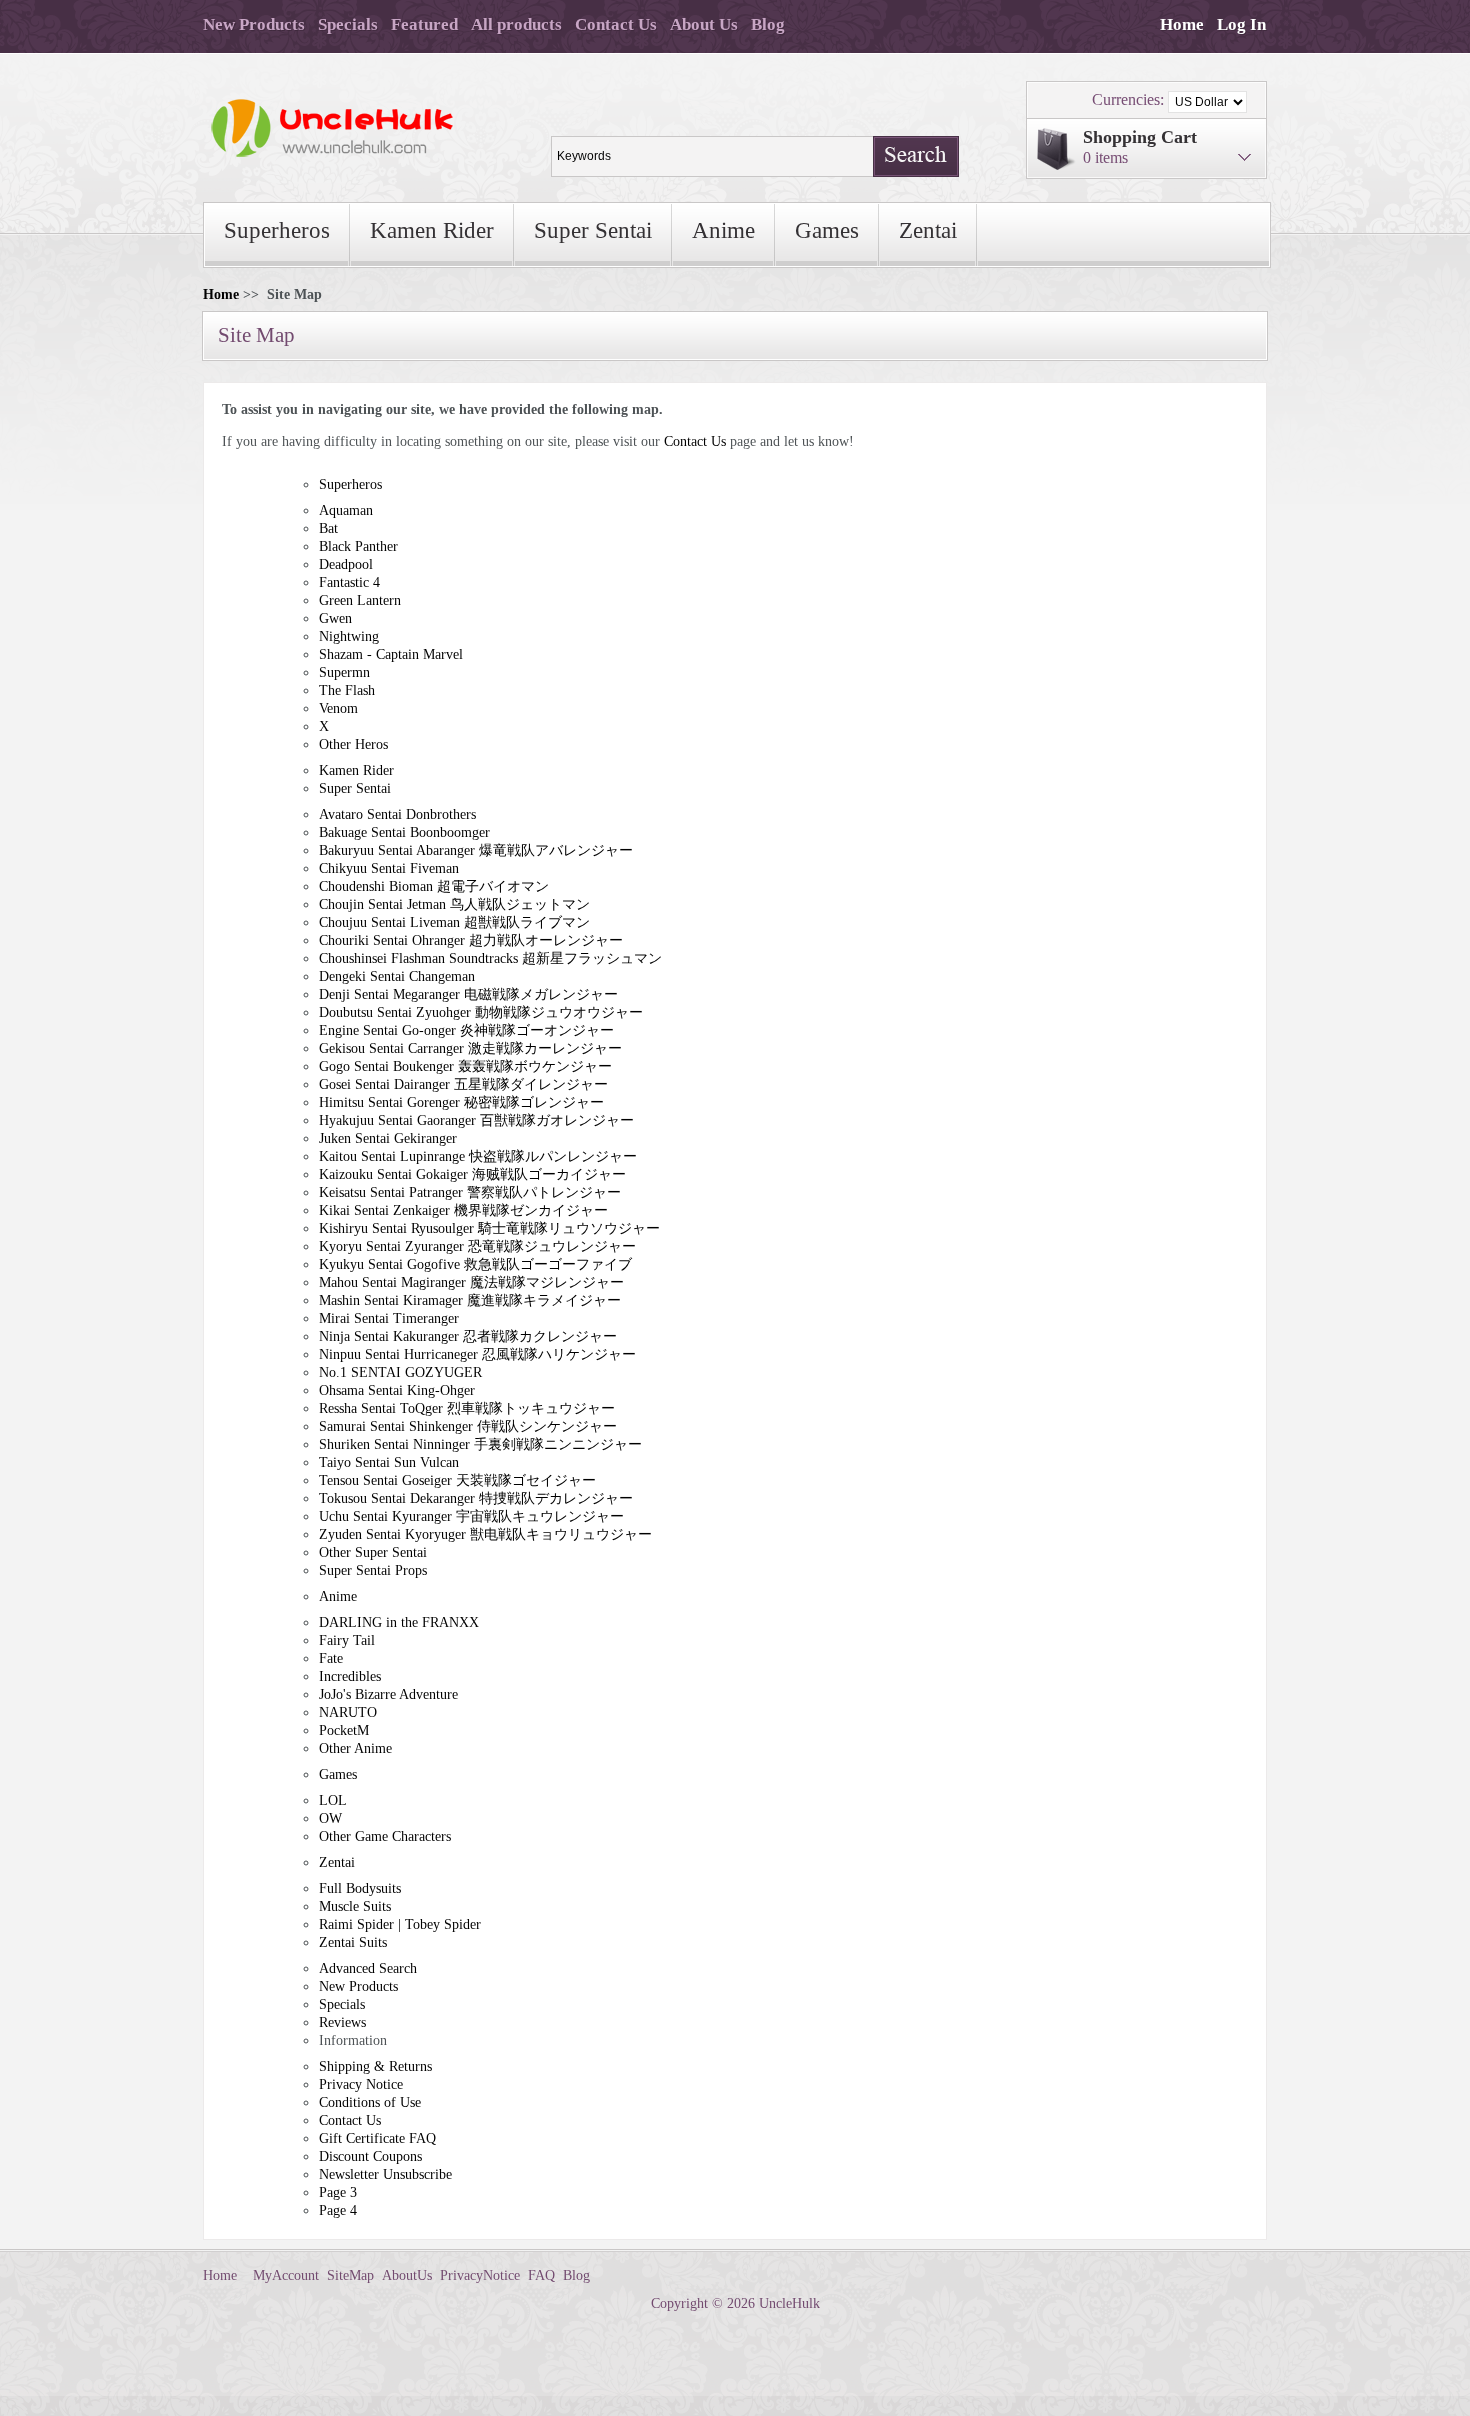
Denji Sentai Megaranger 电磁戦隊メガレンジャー (468, 994)
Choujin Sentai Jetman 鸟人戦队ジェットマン (454, 904)
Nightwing (349, 636)
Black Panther (358, 546)
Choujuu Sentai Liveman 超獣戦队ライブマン (454, 922)
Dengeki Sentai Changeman (397, 976)
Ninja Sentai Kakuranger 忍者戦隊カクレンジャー (468, 1336)
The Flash (347, 690)
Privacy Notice (361, 2084)
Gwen (335, 618)
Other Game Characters (385, 1836)
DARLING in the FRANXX (399, 1622)
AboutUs (407, 2275)
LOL (333, 1800)
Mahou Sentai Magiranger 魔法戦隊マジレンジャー (471, 1282)
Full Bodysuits (360, 1888)
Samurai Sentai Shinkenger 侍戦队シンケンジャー (468, 1426)
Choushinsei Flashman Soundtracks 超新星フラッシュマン (490, 958)
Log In (1241, 25)
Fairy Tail (347, 1640)
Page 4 (338, 2210)
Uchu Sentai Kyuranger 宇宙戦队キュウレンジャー (471, 1516)
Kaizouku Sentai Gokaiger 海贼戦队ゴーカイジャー (472, 1174)
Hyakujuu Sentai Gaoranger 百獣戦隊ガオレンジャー (476, 1120)
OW (330, 1818)
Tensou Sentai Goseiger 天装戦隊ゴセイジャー (457, 1480)
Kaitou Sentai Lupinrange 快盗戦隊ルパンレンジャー (478, 1156)
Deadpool (346, 564)
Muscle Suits (355, 1906)
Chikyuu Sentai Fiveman (389, 868)
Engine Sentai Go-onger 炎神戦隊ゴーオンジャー (466, 1030)
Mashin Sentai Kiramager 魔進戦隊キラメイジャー (470, 1300)
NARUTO (348, 1712)
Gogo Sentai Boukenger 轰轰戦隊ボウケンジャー (465, 1066)
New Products (254, 24)
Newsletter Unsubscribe (385, 2174)
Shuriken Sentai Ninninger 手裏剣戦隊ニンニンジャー (480, 1444)
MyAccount (286, 2275)
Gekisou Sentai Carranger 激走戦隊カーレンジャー (470, 1048)
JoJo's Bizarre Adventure (388, 1694)
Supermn (344, 672)
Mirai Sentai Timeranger (389, 1318)
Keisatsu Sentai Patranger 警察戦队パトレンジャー (470, 1192)
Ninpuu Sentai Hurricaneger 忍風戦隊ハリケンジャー (477, 1354)
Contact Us (616, 24)
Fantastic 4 (349, 582)
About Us (704, 24)
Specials (348, 24)
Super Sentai (593, 230)
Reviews (342, 2022)
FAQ (541, 2275)
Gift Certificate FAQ (377, 2138)
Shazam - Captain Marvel (391, 654)
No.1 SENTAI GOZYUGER (400, 1372)
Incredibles (350, 1676)
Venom (338, 708)
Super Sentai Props (373, 1570)
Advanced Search (368, 1968)
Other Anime (355, 1748)
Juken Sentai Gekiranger (388, 1138)
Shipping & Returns (375, 2066)
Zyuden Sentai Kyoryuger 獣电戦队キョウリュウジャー (485, 1534)
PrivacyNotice (480, 2275)
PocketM (344, 1730)
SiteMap (350, 2275)
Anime (723, 230)
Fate (331, 1658)
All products (516, 24)
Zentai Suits (353, 1942)
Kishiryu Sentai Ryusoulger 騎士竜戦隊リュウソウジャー (489, 1228)
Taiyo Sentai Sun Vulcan (389, 1462)
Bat (328, 528)
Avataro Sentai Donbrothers (397, 814)
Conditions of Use (370, 2102)
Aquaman (346, 510)
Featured (424, 24)
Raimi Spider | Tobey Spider (400, 1924)
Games (827, 230)
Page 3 (338, 2192)
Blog (768, 24)
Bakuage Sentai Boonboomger (404, 832)
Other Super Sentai (373, 1552)
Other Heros (353, 744)
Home (1182, 25)
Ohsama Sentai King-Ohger (397, 1390)
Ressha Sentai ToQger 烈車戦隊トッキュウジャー (467, 1408)
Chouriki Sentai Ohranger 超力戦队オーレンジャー (471, 940)
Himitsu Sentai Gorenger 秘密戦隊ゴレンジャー (461, 1102)
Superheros (277, 230)
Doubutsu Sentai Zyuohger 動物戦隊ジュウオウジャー (481, 1012)
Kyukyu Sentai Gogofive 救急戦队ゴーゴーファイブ (475, 1264)
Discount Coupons (370, 2156)
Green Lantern (360, 600)
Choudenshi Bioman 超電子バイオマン (434, 886)
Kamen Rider (432, 230)
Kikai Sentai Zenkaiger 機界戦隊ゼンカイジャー (463, 1210)
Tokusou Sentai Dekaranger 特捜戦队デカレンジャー (476, 1498)
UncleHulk (789, 2303)
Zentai (928, 230)
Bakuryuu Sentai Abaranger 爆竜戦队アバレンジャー (476, 850)
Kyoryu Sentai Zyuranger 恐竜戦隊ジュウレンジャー (477, 1246)
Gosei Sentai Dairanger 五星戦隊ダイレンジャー (463, 1084)
